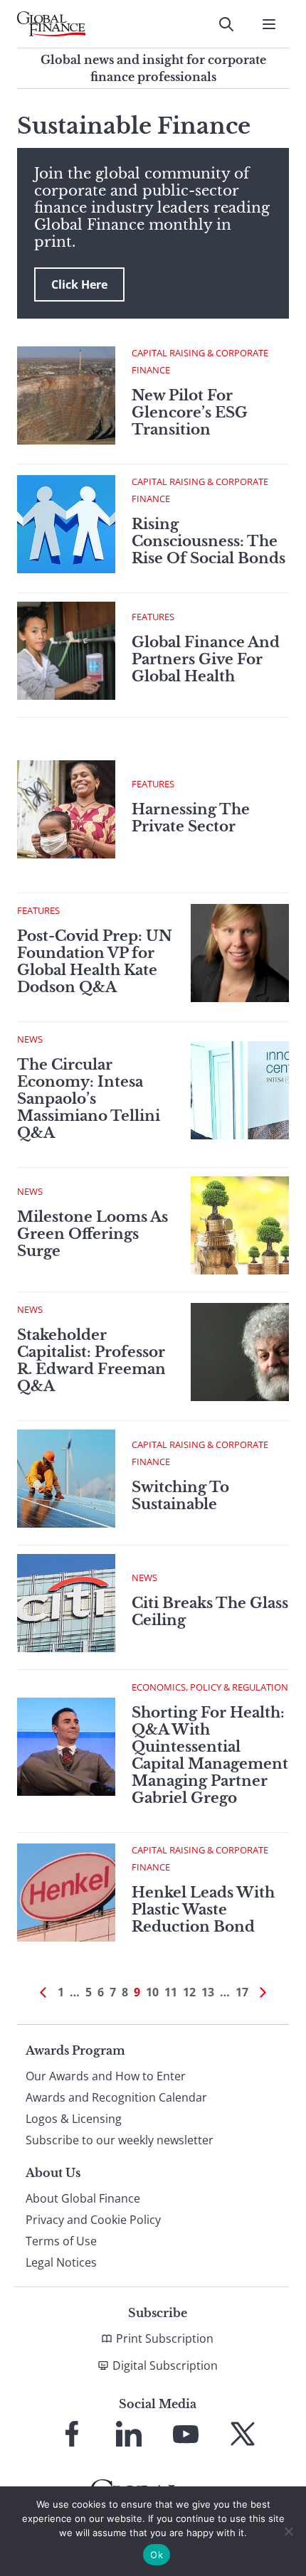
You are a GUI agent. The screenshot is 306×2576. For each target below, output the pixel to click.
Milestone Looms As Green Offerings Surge (93, 1234)
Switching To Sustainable (180, 1496)
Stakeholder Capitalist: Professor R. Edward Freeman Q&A (91, 1361)
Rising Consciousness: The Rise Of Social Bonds (209, 541)
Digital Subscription (165, 2365)
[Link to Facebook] (72, 2434)
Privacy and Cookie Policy (93, 2220)
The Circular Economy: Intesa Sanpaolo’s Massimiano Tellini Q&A (89, 1099)
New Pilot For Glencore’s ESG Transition (190, 413)
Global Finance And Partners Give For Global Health (206, 659)
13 (208, 1992)
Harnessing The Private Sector (191, 818)
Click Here (79, 284)
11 (171, 1992)
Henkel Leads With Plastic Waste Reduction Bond (203, 1910)
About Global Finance (83, 2198)
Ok (157, 2555)
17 (242, 1992)
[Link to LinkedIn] (129, 2434)
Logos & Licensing (74, 2119)
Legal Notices (61, 2262)
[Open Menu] (269, 24)
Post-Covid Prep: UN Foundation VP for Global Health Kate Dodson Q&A (95, 962)
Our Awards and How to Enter (106, 2076)
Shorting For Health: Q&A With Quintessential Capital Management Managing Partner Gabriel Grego (210, 1755)
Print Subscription (165, 2338)
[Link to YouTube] (186, 2434)
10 (152, 1992)
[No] (288, 2531)
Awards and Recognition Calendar (116, 2097)
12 (189, 1992)
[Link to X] (243, 2434)
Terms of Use (61, 2241)
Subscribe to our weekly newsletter (120, 2140)
